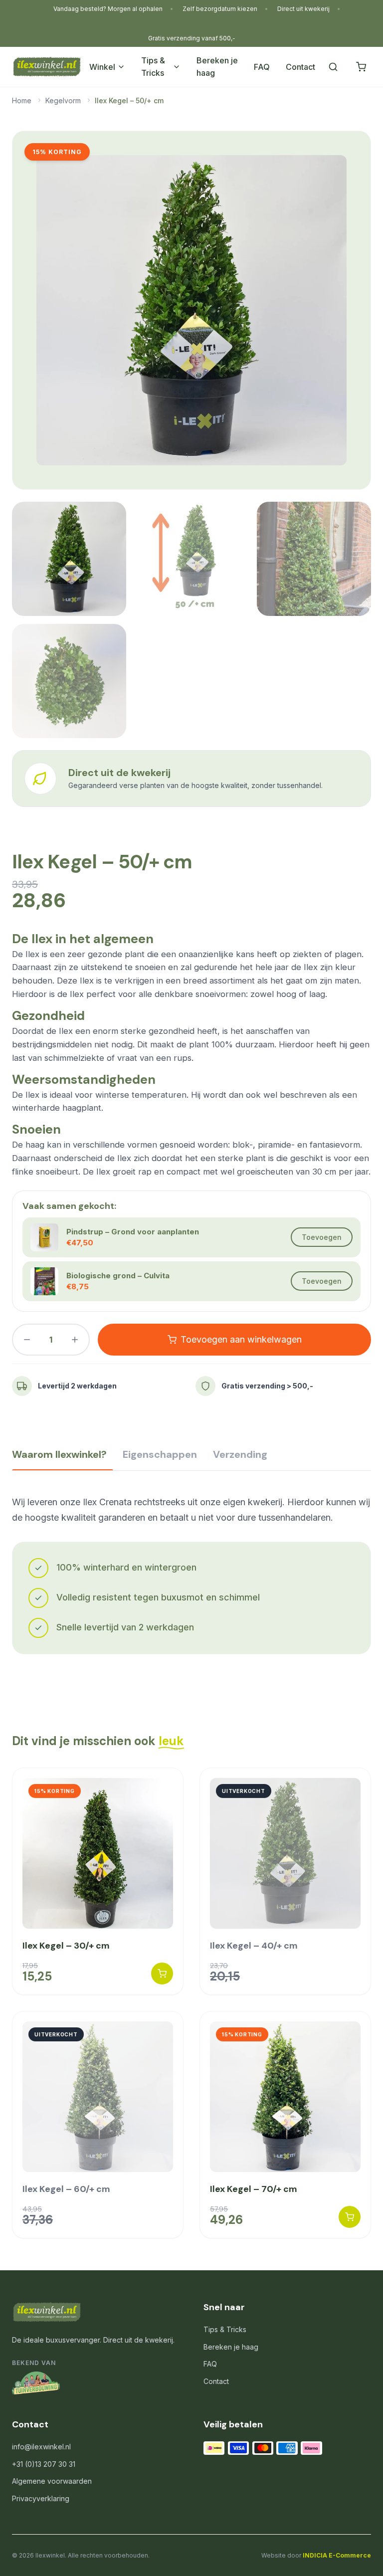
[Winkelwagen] (361, 67)
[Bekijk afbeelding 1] (69, 559)
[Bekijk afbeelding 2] (191, 559)
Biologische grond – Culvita (118, 1276)
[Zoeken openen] (333, 67)
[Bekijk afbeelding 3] (314, 559)
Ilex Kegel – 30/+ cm (66, 1946)
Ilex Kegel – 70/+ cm (254, 2189)
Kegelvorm (63, 100)
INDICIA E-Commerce (337, 2555)
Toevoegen (322, 1237)
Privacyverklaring (41, 2498)
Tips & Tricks (153, 67)
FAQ (262, 67)
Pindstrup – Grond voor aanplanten (133, 1232)
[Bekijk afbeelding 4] (69, 681)
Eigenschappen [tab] (160, 1454)
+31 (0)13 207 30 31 (44, 2464)
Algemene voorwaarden (52, 2481)
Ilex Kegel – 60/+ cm (66, 2189)
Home (22, 100)
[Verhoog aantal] (75, 1340)
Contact (300, 67)
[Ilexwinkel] (47, 67)
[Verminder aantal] (27, 1340)
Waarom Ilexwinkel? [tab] (59, 1454)
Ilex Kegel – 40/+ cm (254, 1946)
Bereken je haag (217, 67)
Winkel (102, 67)
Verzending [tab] (240, 1454)
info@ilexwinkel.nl (41, 2447)
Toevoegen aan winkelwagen (241, 1339)
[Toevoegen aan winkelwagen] (162, 1974)
